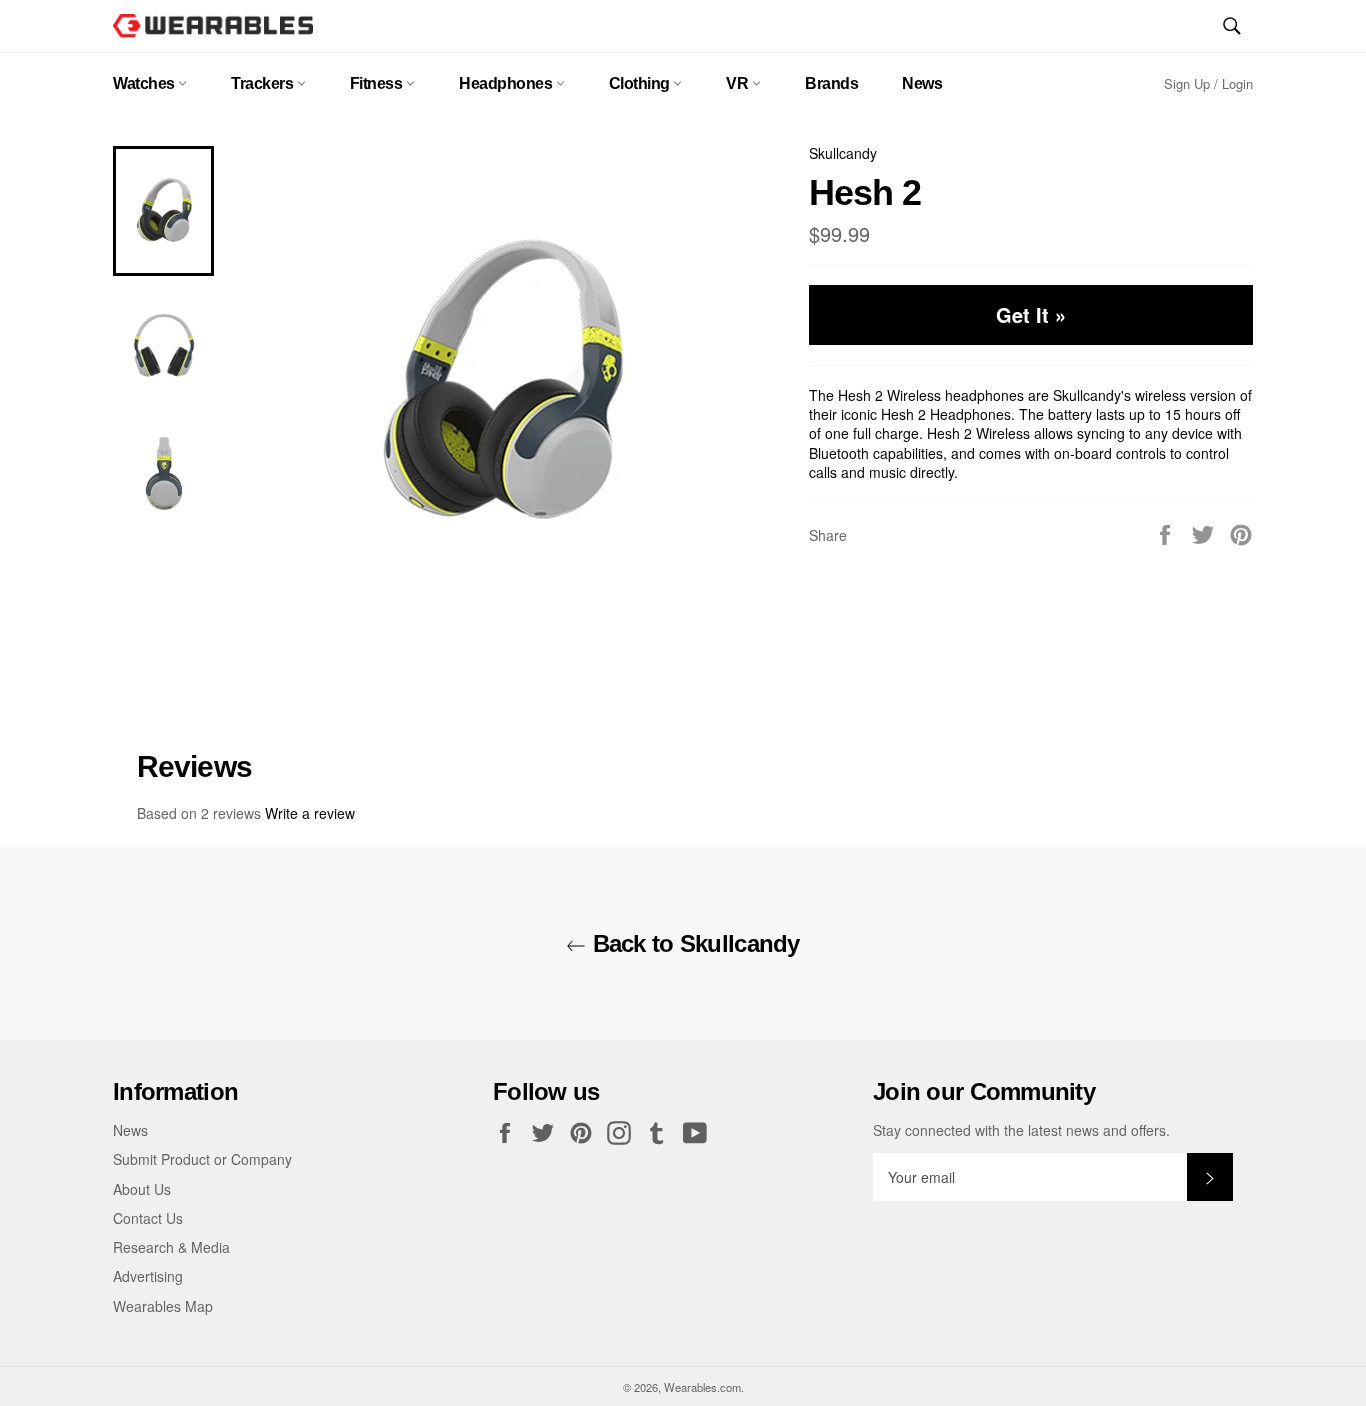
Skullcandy (843, 153)
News (922, 83)
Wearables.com (702, 1387)
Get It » (1031, 314)
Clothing (641, 83)
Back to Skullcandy (692, 943)
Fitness (378, 83)
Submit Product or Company (202, 1159)
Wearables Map (163, 1306)
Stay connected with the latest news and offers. (1021, 1130)
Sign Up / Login (1208, 83)
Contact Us (148, 1218)
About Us (142, 1189)
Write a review (310, 813)
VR (739, 83)
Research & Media (171, 1247)
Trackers (264, 83)
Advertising (148, 1276)
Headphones (507, 83)
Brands (831, 83)
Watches (145, 83)
